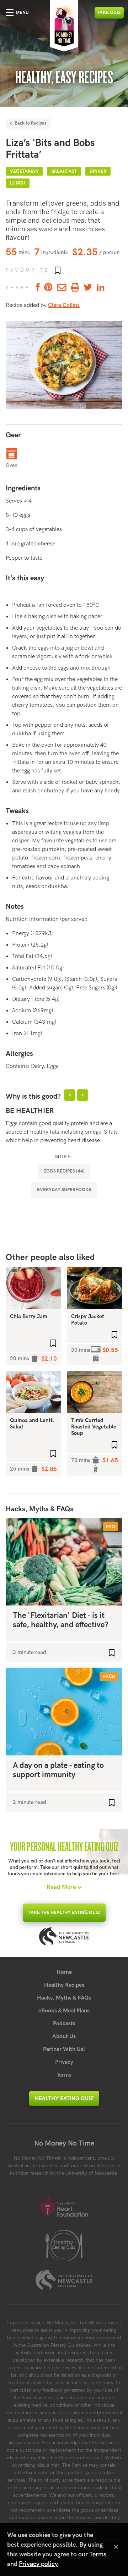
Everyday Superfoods (64, 1190)
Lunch (18, 183)
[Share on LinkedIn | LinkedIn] (101, 288)
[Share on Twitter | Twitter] (88, 288)
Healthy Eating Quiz (64, 2098)
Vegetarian (24, 171)
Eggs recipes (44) (64, 1171)
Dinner (98, 171)
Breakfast (64, 171)
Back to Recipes (30, 123)
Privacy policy (38, 2564)
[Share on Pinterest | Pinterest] (48, 288)
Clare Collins (64, 305)
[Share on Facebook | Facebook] (37, 288)
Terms (64, 2075)
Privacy (64, 2062)
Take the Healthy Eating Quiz (64, 1912)
